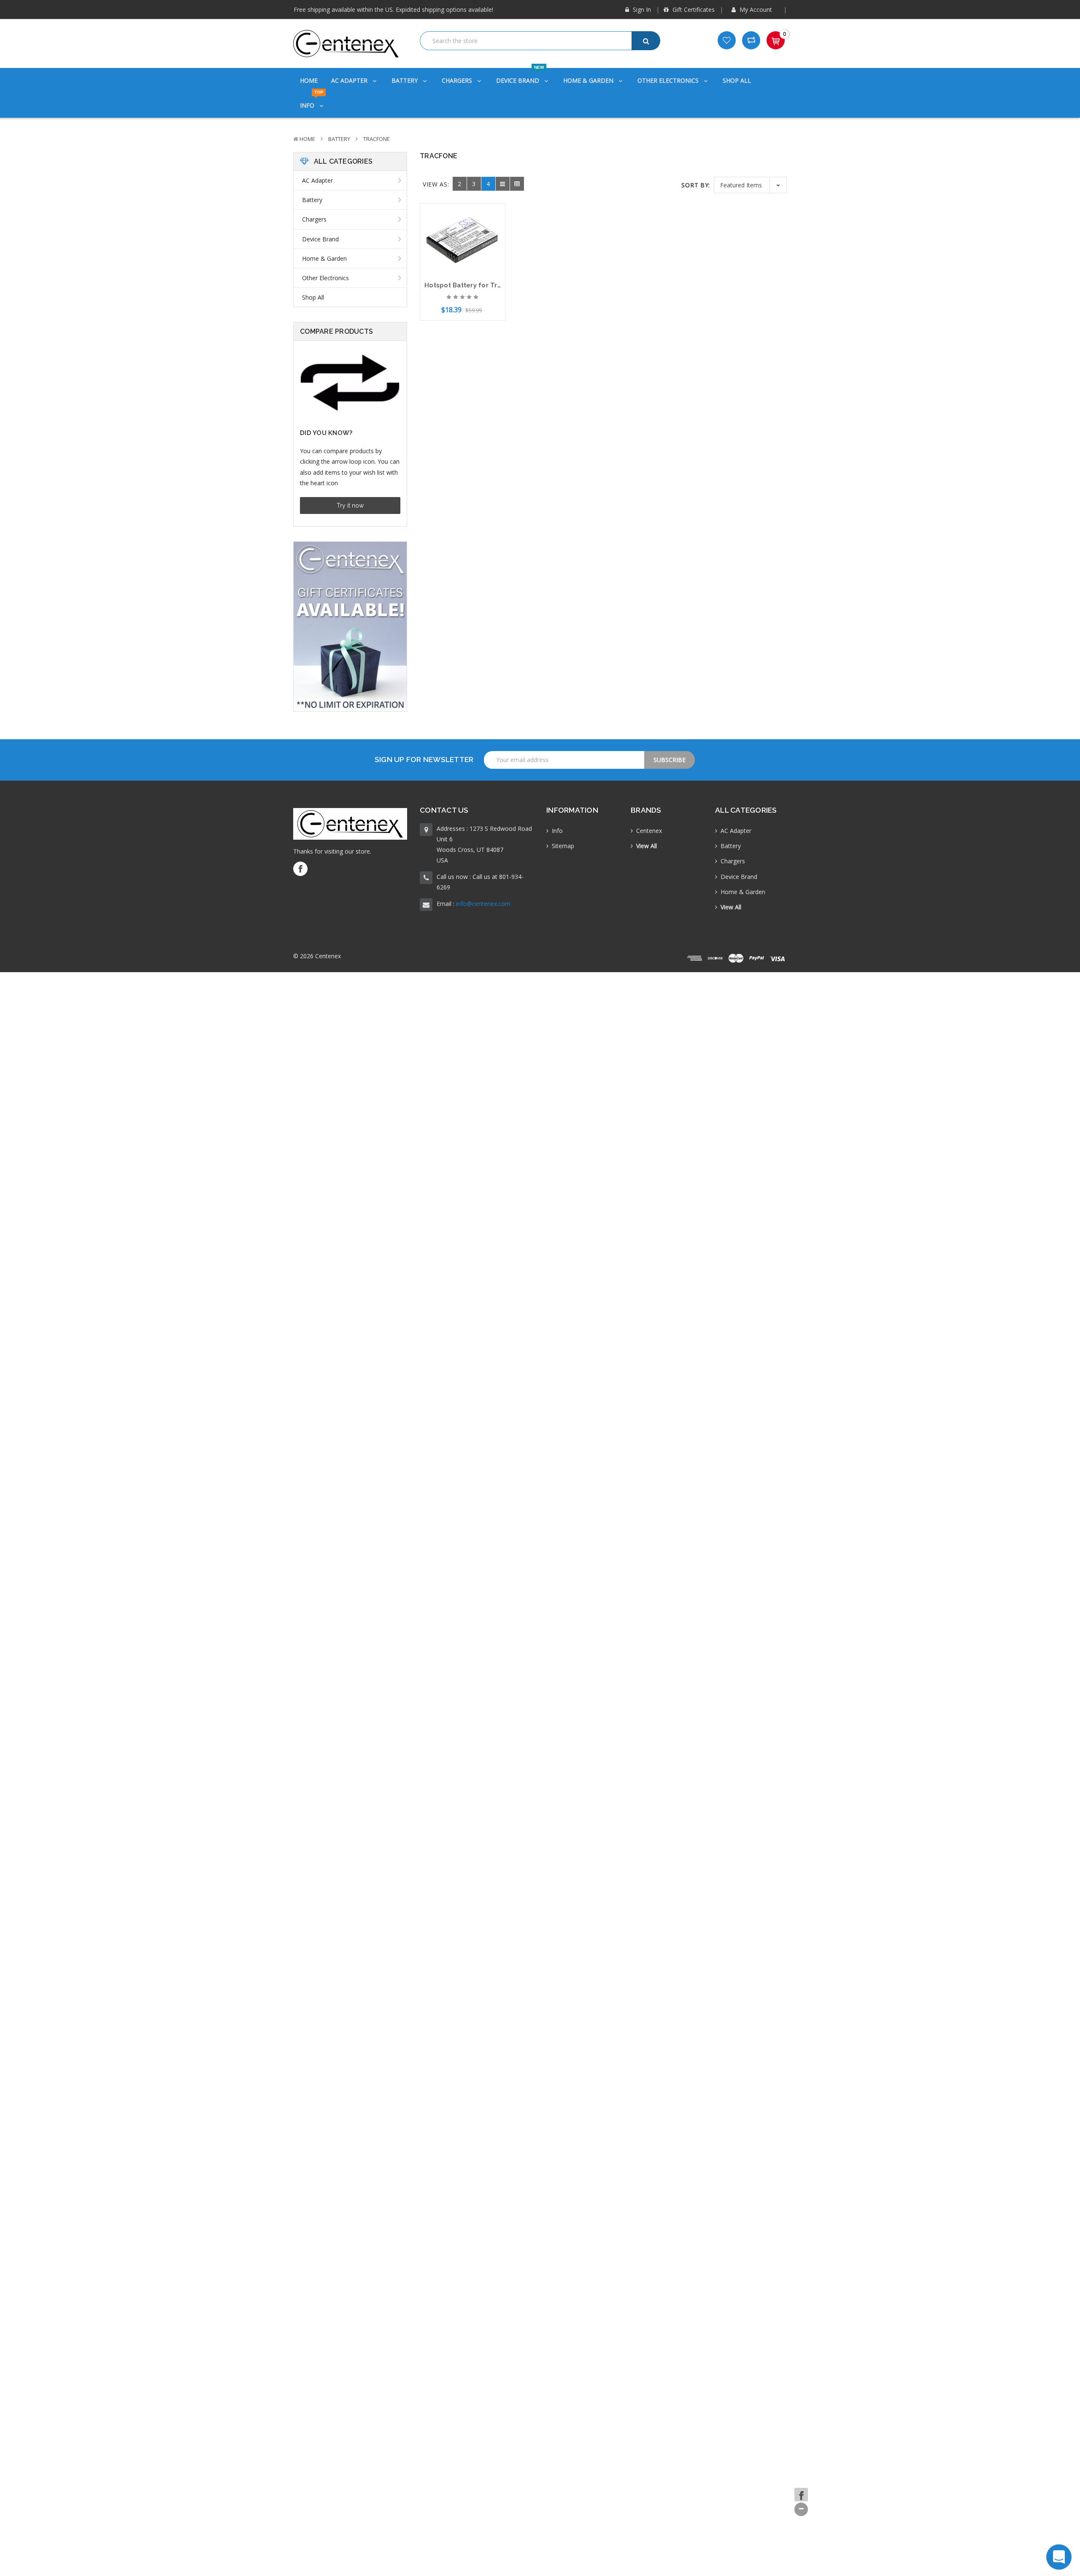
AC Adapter (350, 80)
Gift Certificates (693, 9)
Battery (405, 80)
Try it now (350, 505)
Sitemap (563, 846)
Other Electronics (669, 80)
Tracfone (377, 139)
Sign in (641, 9)
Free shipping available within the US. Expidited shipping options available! (393, 9)
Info (312, 101)
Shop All (737, 80)
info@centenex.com (483, 904)
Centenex (649, 831)
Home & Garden (589, 80)
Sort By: (696, 185)
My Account (756, 9)
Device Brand (520, 76)
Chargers (458, 80)
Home (309, 80)
